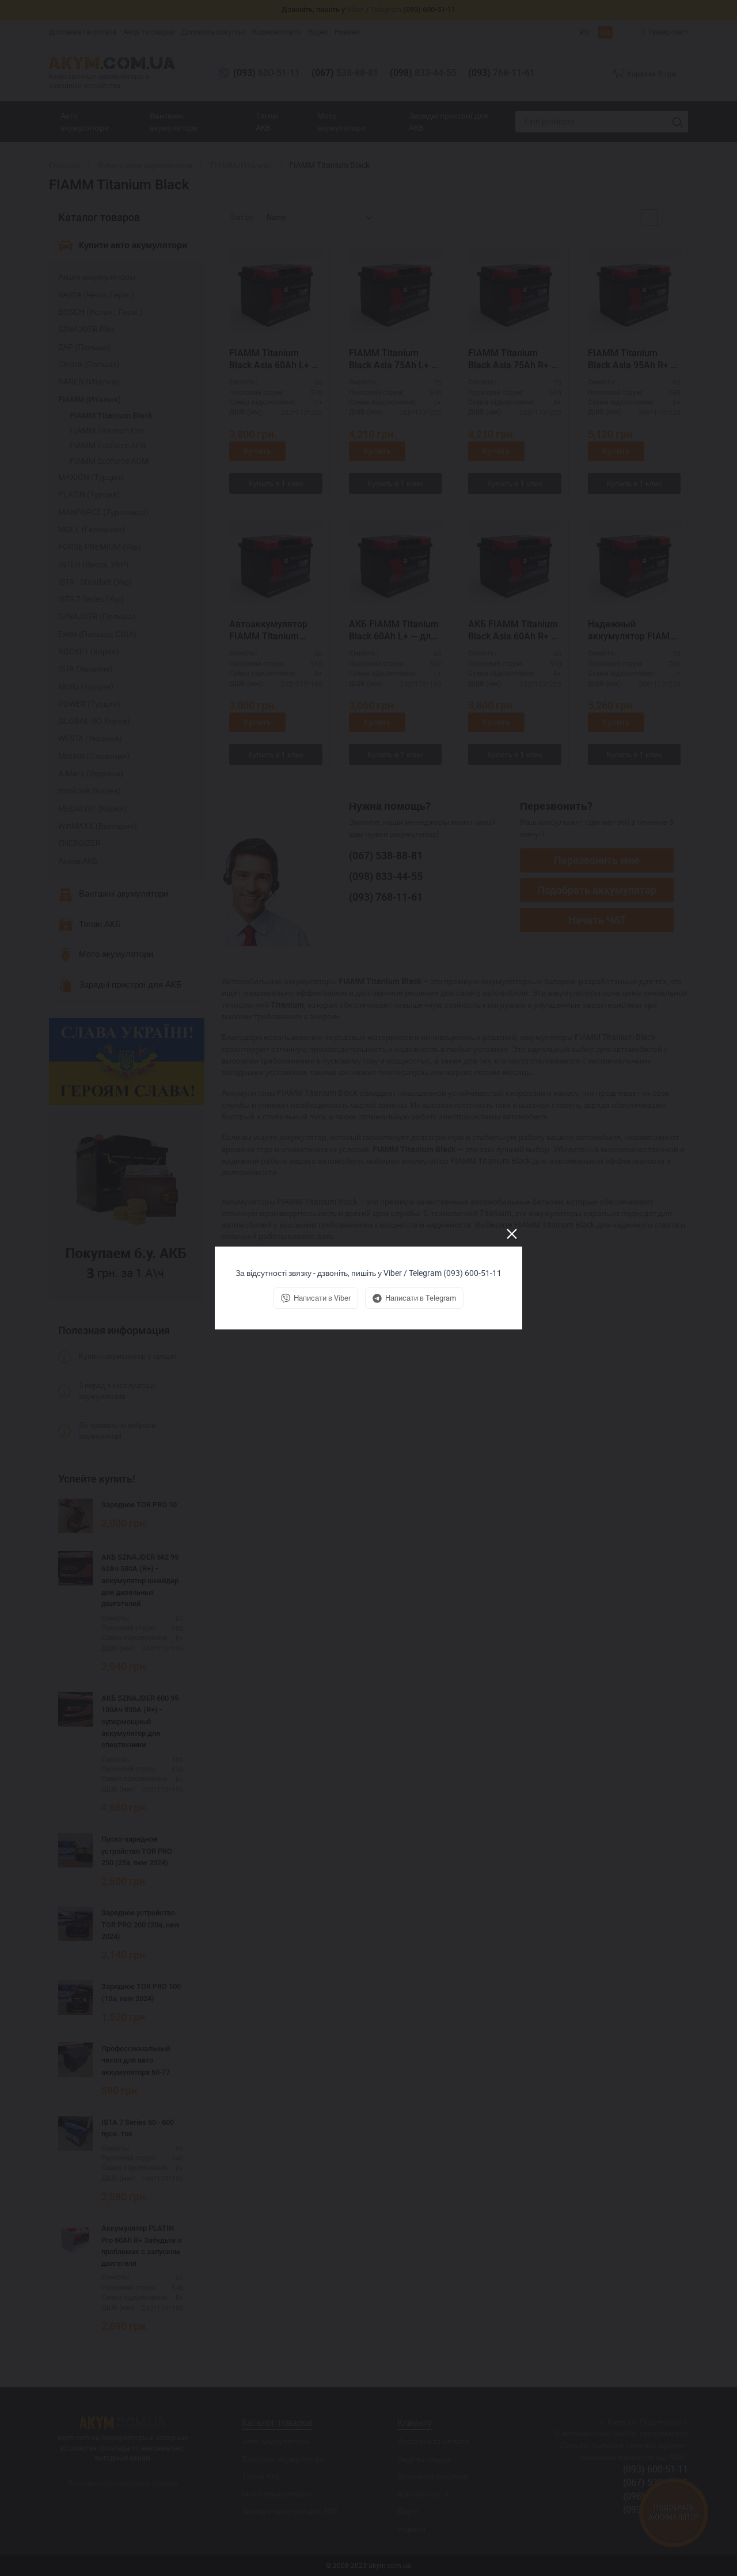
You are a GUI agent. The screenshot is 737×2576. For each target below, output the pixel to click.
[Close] (512, 1234)
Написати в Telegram (421, 1298)
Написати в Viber (322, 1298)
